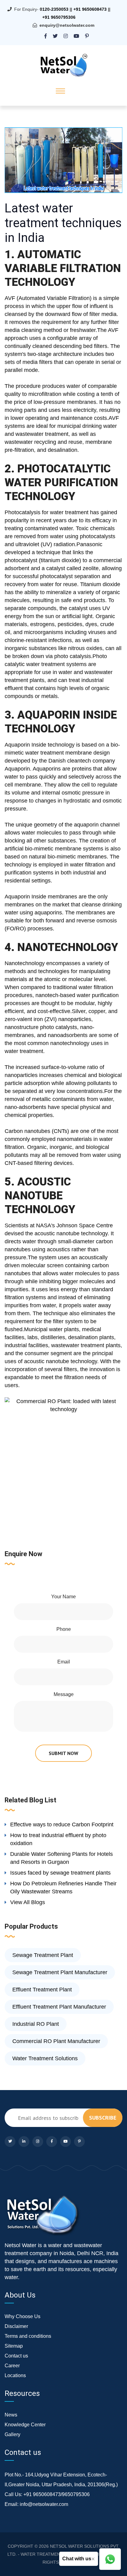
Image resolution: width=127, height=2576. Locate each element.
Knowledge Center (25, 2425)
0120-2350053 (54, 9)
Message (64, 1694)
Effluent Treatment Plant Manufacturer (59, 2007)
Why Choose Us (23, 2316)
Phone (64, 1629)
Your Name (63, 1597)
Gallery (12, 2434)
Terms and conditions (28, 2336)
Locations (15, 2375)
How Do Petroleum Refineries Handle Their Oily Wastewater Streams (63, 1888)
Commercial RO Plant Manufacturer (56, 2041)
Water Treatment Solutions (45, 2058)
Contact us (16, 2356)
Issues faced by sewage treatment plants (60, 1873)
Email (64, 1662)
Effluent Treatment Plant (42, 1990)
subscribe (103, 2118)
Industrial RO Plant (36, 2024)
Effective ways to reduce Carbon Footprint (62, 1825)
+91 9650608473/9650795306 (57, 2494)
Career (12, 2366)
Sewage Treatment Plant (43, 1955)
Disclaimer (16, 2326)
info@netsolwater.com (44, 2504)
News (11, 2415)
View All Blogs (28, 1902)
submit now (63, 1753)
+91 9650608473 (90, 9)
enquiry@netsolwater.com (67, 25)
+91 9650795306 (59, 17)
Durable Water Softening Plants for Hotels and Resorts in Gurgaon (61, 1858)
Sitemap (14, 2346)
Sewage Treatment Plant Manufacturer (60, 1972)
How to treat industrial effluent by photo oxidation (58, 1839)
